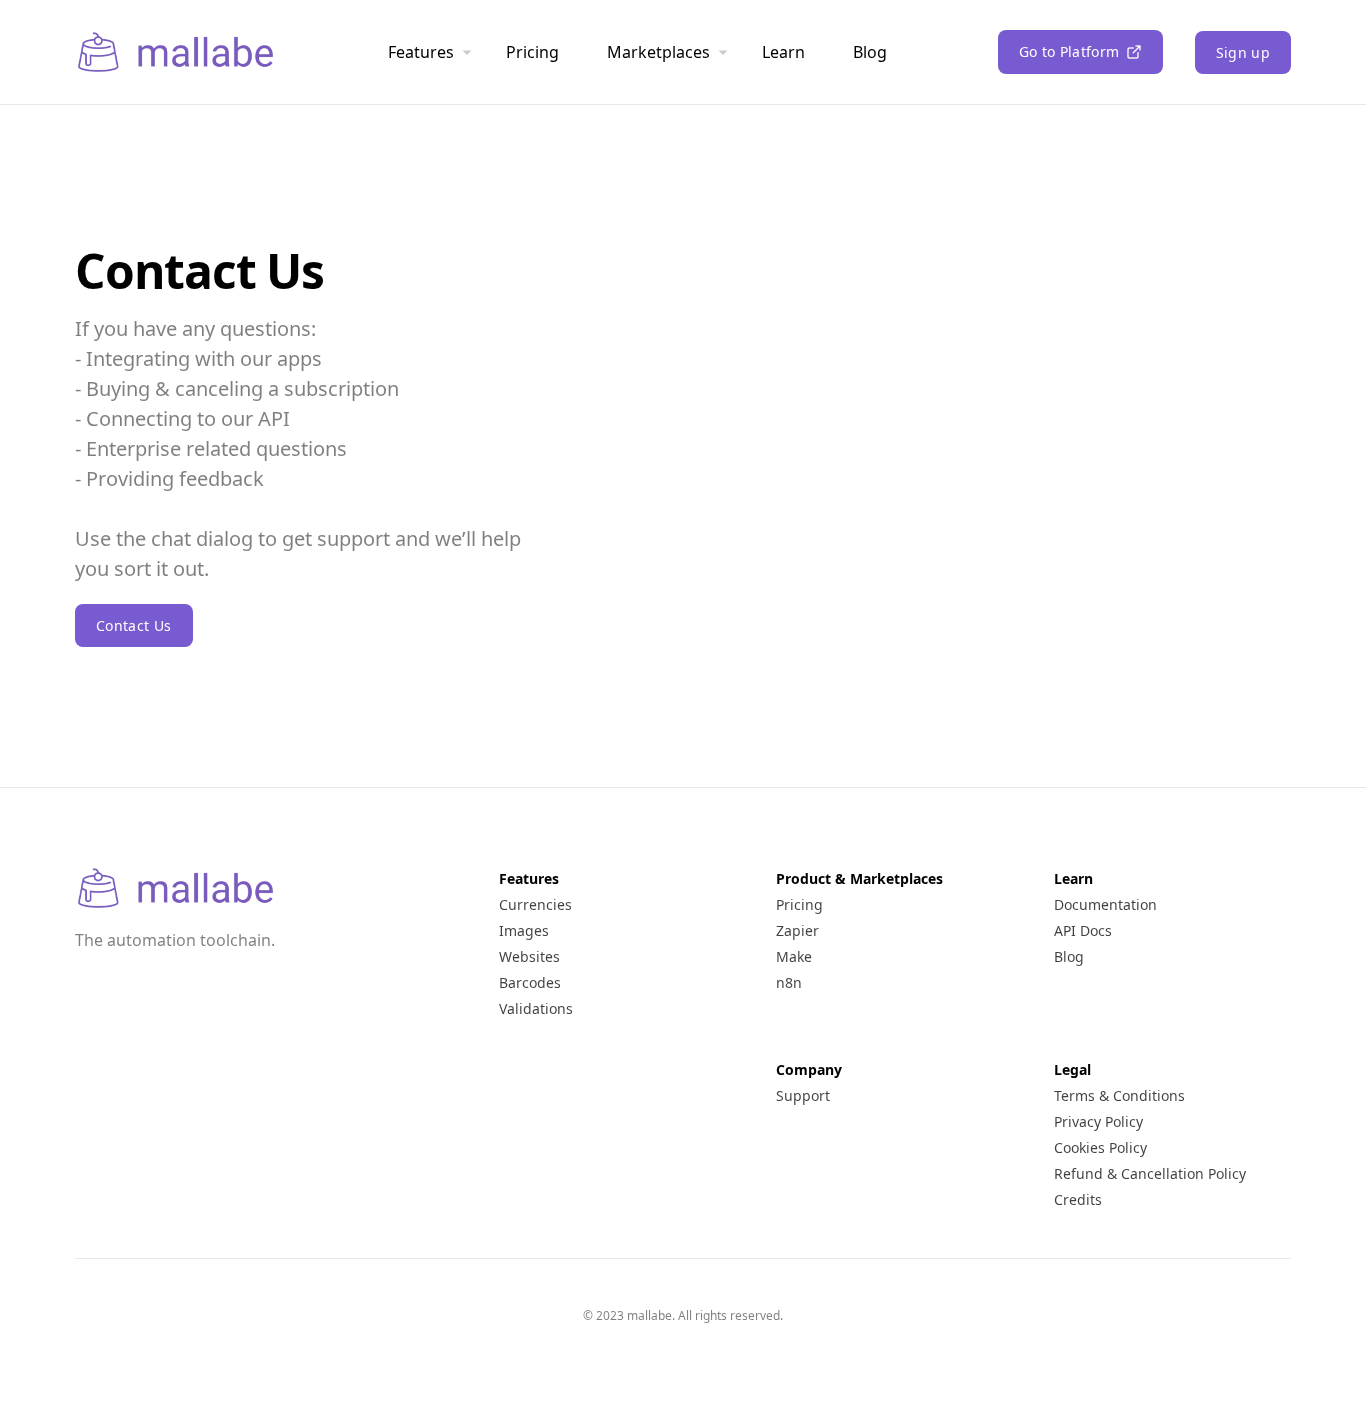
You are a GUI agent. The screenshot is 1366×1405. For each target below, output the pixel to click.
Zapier (797, 930)
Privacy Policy (1098, 1121)
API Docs (1083, 930)
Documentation (1105, 904)
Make (794, 956)
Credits (1078, 1199)
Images (524, 930)
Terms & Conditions (1119, 1095)
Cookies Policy (1100, 1147)
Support (803, 1095)
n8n (789, 982)
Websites (529, 956)
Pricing (532, 52)
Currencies (535, 904)
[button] (1080, 52)
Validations (536, 1008)
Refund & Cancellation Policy (1150, 1173)
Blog (870, 52)
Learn (783, 52)
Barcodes (530, 982)
